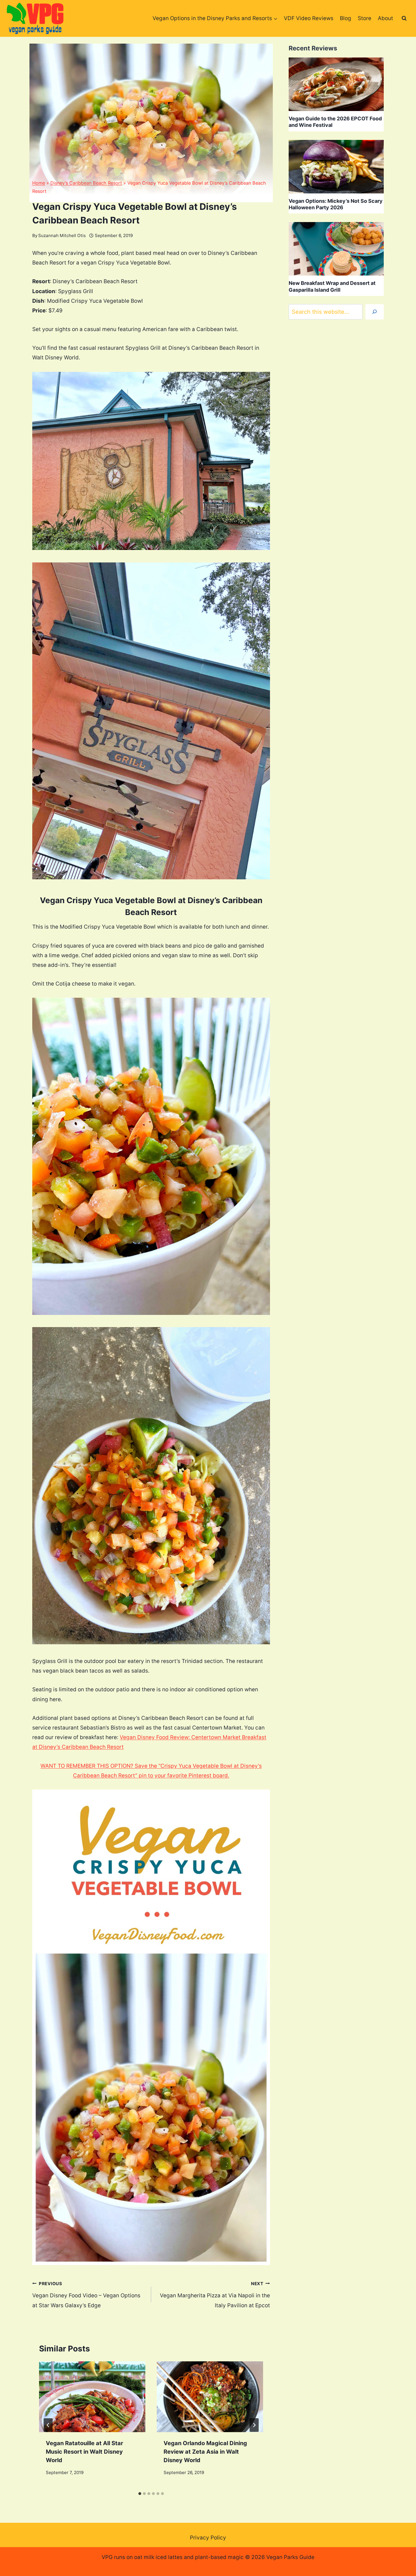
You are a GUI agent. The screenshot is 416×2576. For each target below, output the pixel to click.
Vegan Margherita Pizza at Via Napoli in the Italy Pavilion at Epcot (215, 2295)
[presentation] (92, 2397)
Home (39, 183)
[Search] (375, 312)
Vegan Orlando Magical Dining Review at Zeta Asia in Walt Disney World (205, 2452)
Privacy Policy (208, 2538)
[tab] (140, 2494)
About (385, 18)
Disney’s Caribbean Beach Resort (86, 183)
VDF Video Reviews (309, 18)
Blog (346, 18)
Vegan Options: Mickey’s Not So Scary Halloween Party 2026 (336, 204)
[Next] (254, 2425)
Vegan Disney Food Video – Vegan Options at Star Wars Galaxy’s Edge (86, 2295)
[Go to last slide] (48, 2425)
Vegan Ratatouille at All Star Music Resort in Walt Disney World (84, 2452)
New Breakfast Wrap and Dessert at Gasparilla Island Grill (332, 286)
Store (364, 18)
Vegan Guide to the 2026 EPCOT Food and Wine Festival (335, 122)
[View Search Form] (404, 18)
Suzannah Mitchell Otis (62, 235)
